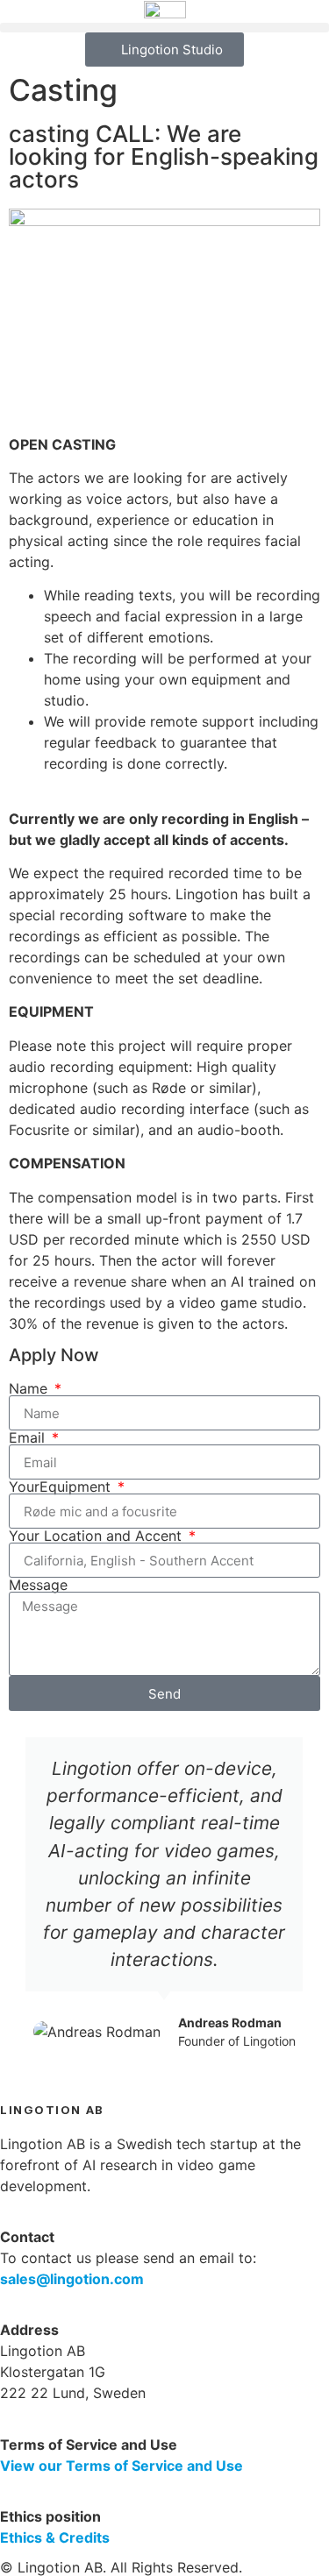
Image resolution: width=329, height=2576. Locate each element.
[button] (164, 28)
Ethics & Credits (55, 2537)
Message (38, 1585)
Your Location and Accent (97, 1536)
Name (30, 1388)
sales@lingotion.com (72, 2279)
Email (29, 1437)
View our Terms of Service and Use (122, 2466)
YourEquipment (62, 1487)
